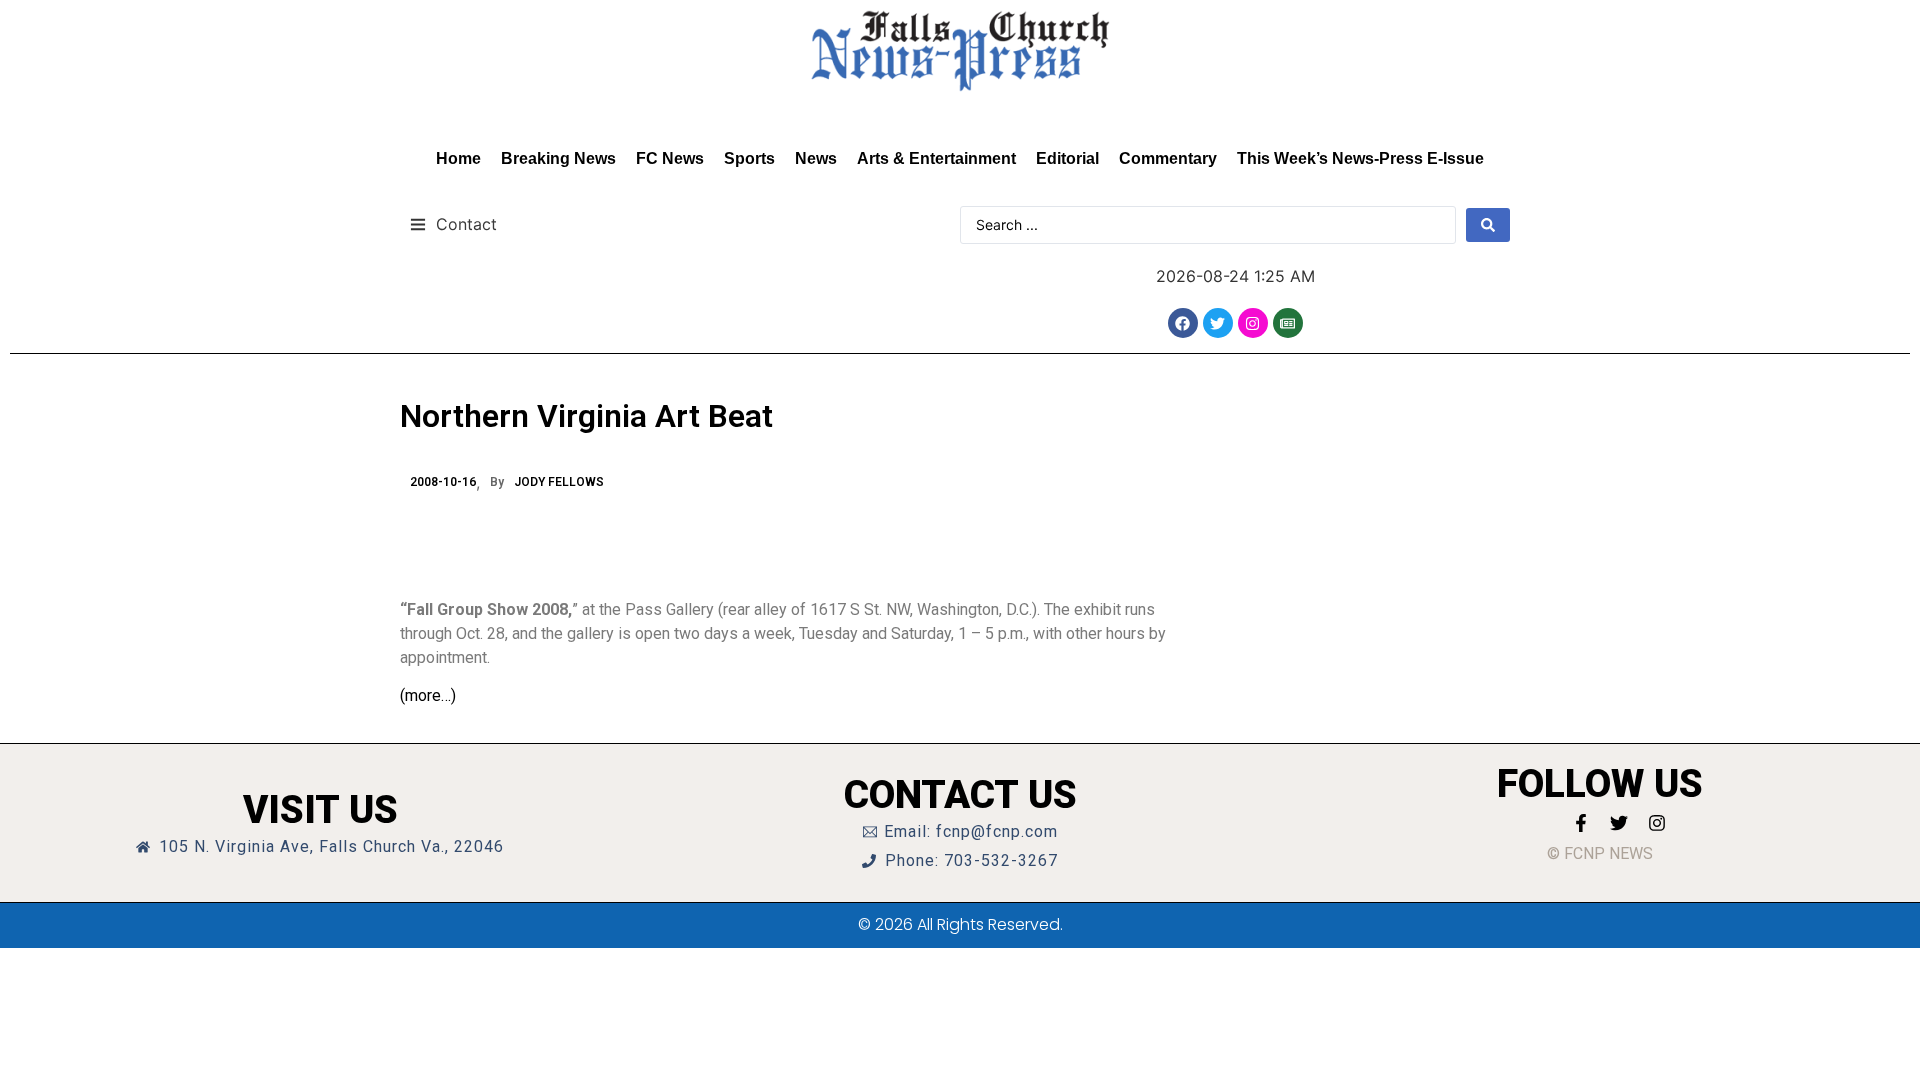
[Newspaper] (1288, 323)
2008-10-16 (443, 482)
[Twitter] (1218, 323)
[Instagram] (1253, 323)
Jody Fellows (559, 482)
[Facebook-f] (1581, 823)
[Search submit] (1488, 225)
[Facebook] (1183, 323)
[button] (453, 223)
